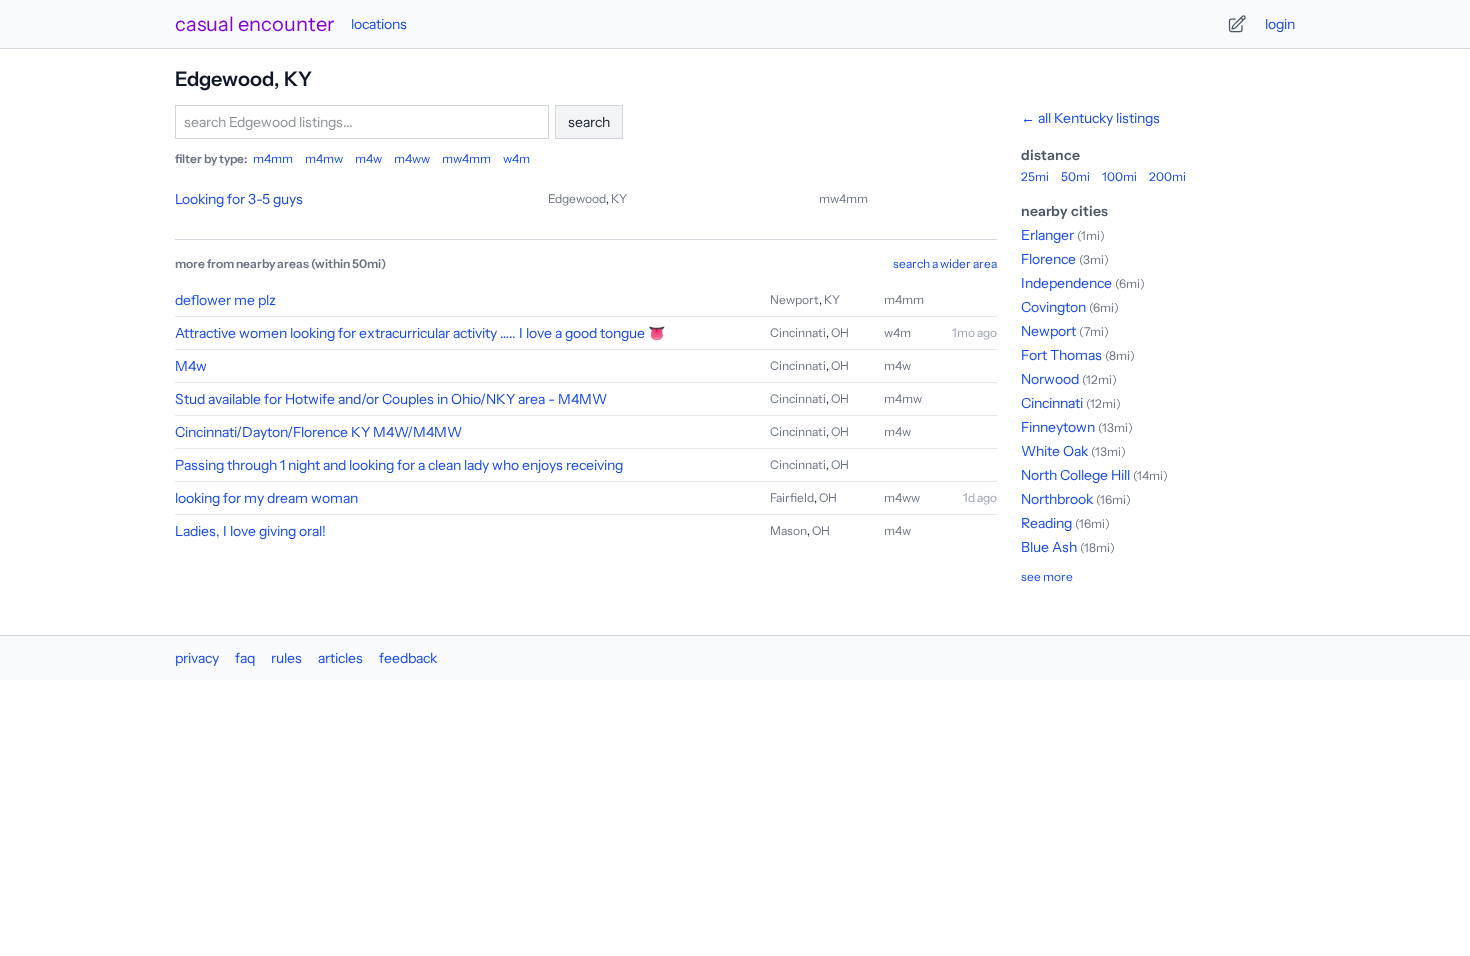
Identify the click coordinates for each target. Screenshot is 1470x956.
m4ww (412, 158)
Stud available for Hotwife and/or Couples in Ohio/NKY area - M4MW (391, 399)
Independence (1066, 283)
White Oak (1054, 451)
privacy (197, 658)
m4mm (273, 158)
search (589, 122)
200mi (1167, 176)
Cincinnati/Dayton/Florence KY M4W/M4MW (318, 432)
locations (379, 24)
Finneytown (1058, 427)
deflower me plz (225, 300)
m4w (368, 158)
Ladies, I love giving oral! (250, 531)
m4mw (324, 158)
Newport (794, 299)
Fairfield (792, 497)
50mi (1075, 176)
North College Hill (1075, 475)
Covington (1053, 307)
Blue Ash (1049, 547)
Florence (1048, 259)
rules (286, 658)
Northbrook (1057, 499)
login (1280, 24)
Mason (788, 530)
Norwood (1050, 379)
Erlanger (1047, 235)
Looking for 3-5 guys (239, 199)
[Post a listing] (1237, 24)
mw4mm (466, 158)
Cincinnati (798, 332)
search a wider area (945, 263)
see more (1047, 576)
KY (619, 198)
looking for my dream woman (266, 498)
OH (840, 332)
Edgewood (577, 198)
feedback (408, 658)
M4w (191, 366)
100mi (1119, 176)
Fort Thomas (1061, 355)
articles (340, 658)
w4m (516, 158)
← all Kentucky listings (1090, 118)
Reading (1046, 523)
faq (245, 658)
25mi (1035, 176)
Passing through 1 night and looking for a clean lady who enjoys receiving (399, 465)
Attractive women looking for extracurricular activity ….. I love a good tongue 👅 (420, 333)
